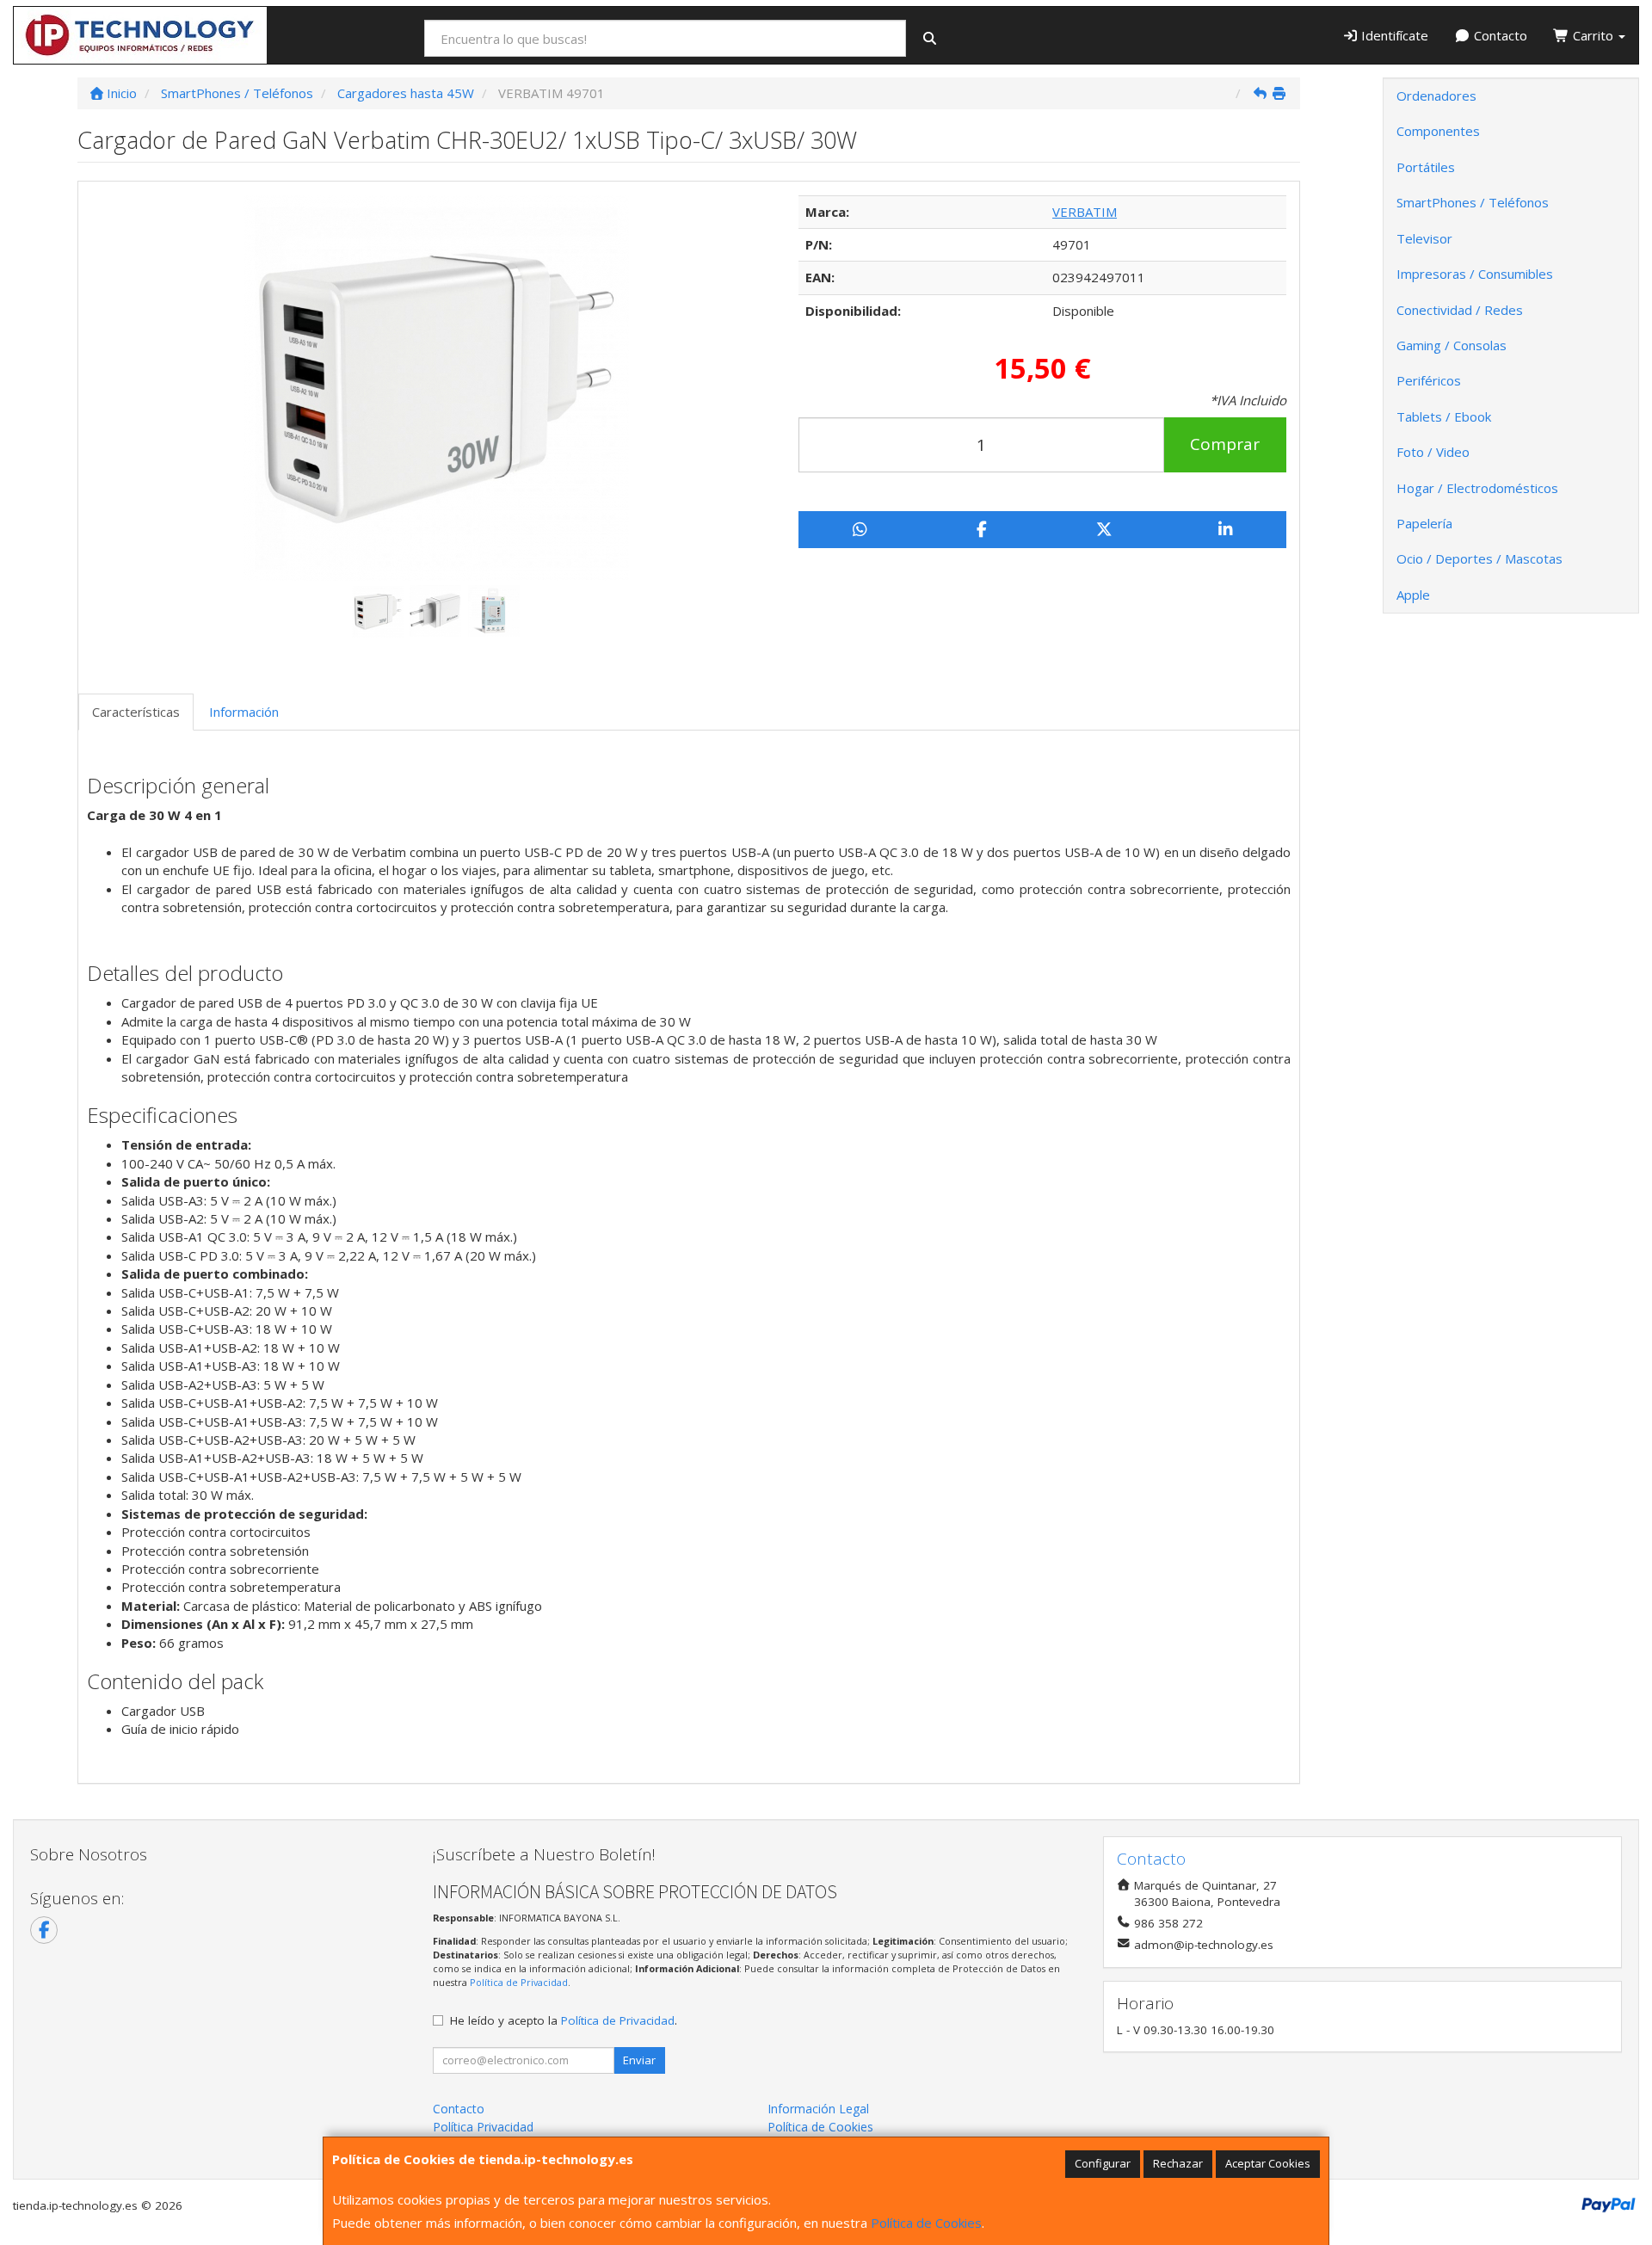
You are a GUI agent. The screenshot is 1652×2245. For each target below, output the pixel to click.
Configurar (1103, 2163)
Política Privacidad (483, 2127)
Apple (1413, 595)
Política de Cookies (926, 2223)
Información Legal (818, 2109)
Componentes (1438, 131)
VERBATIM (1085, 212)
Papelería (1424, 523)
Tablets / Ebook (1444, 416)
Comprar (1225, 444)
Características (136, 712)
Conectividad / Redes (1460, 310)
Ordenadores (1436, 96)
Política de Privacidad (519, 1982)
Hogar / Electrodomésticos (1477, 488)
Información (244, 712)
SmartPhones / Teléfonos (1473, 202)
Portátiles (1426, 167)
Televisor (1424, 238)
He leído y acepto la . (564, 2020)
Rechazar (1178, 2163)
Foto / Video (1433, 452)
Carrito (1593, 35)
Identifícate (1393, 35)
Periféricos (1429, 380)
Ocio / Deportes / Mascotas (1479, 558)
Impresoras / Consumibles (1475, 274)
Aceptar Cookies (1268, 2163)
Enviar (639, 2060)
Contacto (1499, 35)
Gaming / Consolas (1452, 345)
